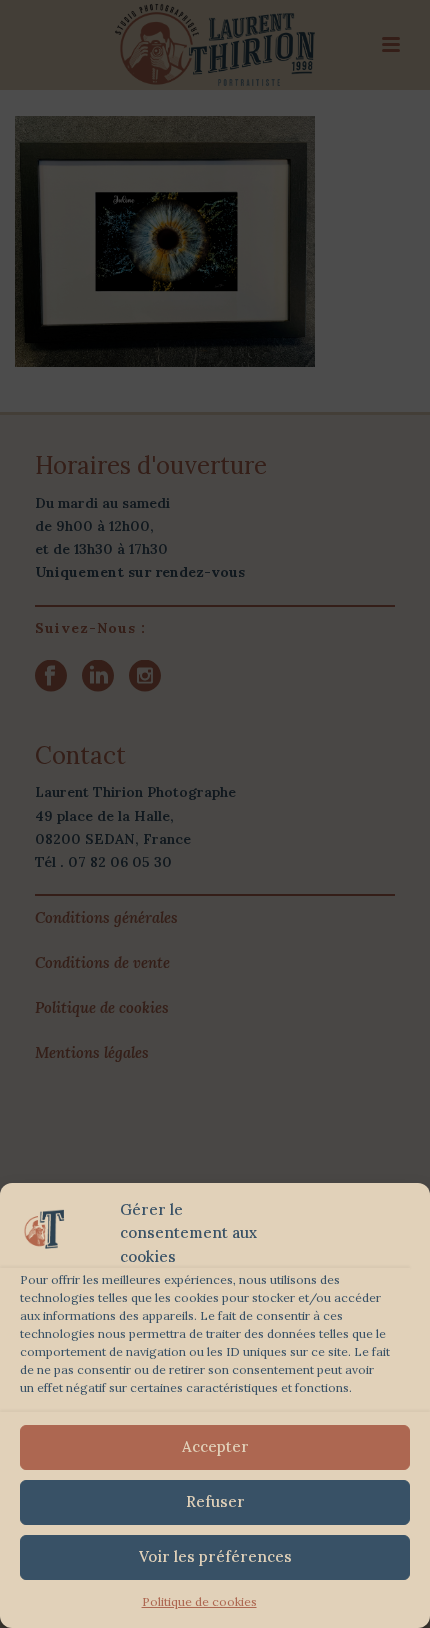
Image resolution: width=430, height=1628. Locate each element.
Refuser (215, 1501)
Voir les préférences (215, 1556)
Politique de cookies (199, 1601)
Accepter (215, 1446)
